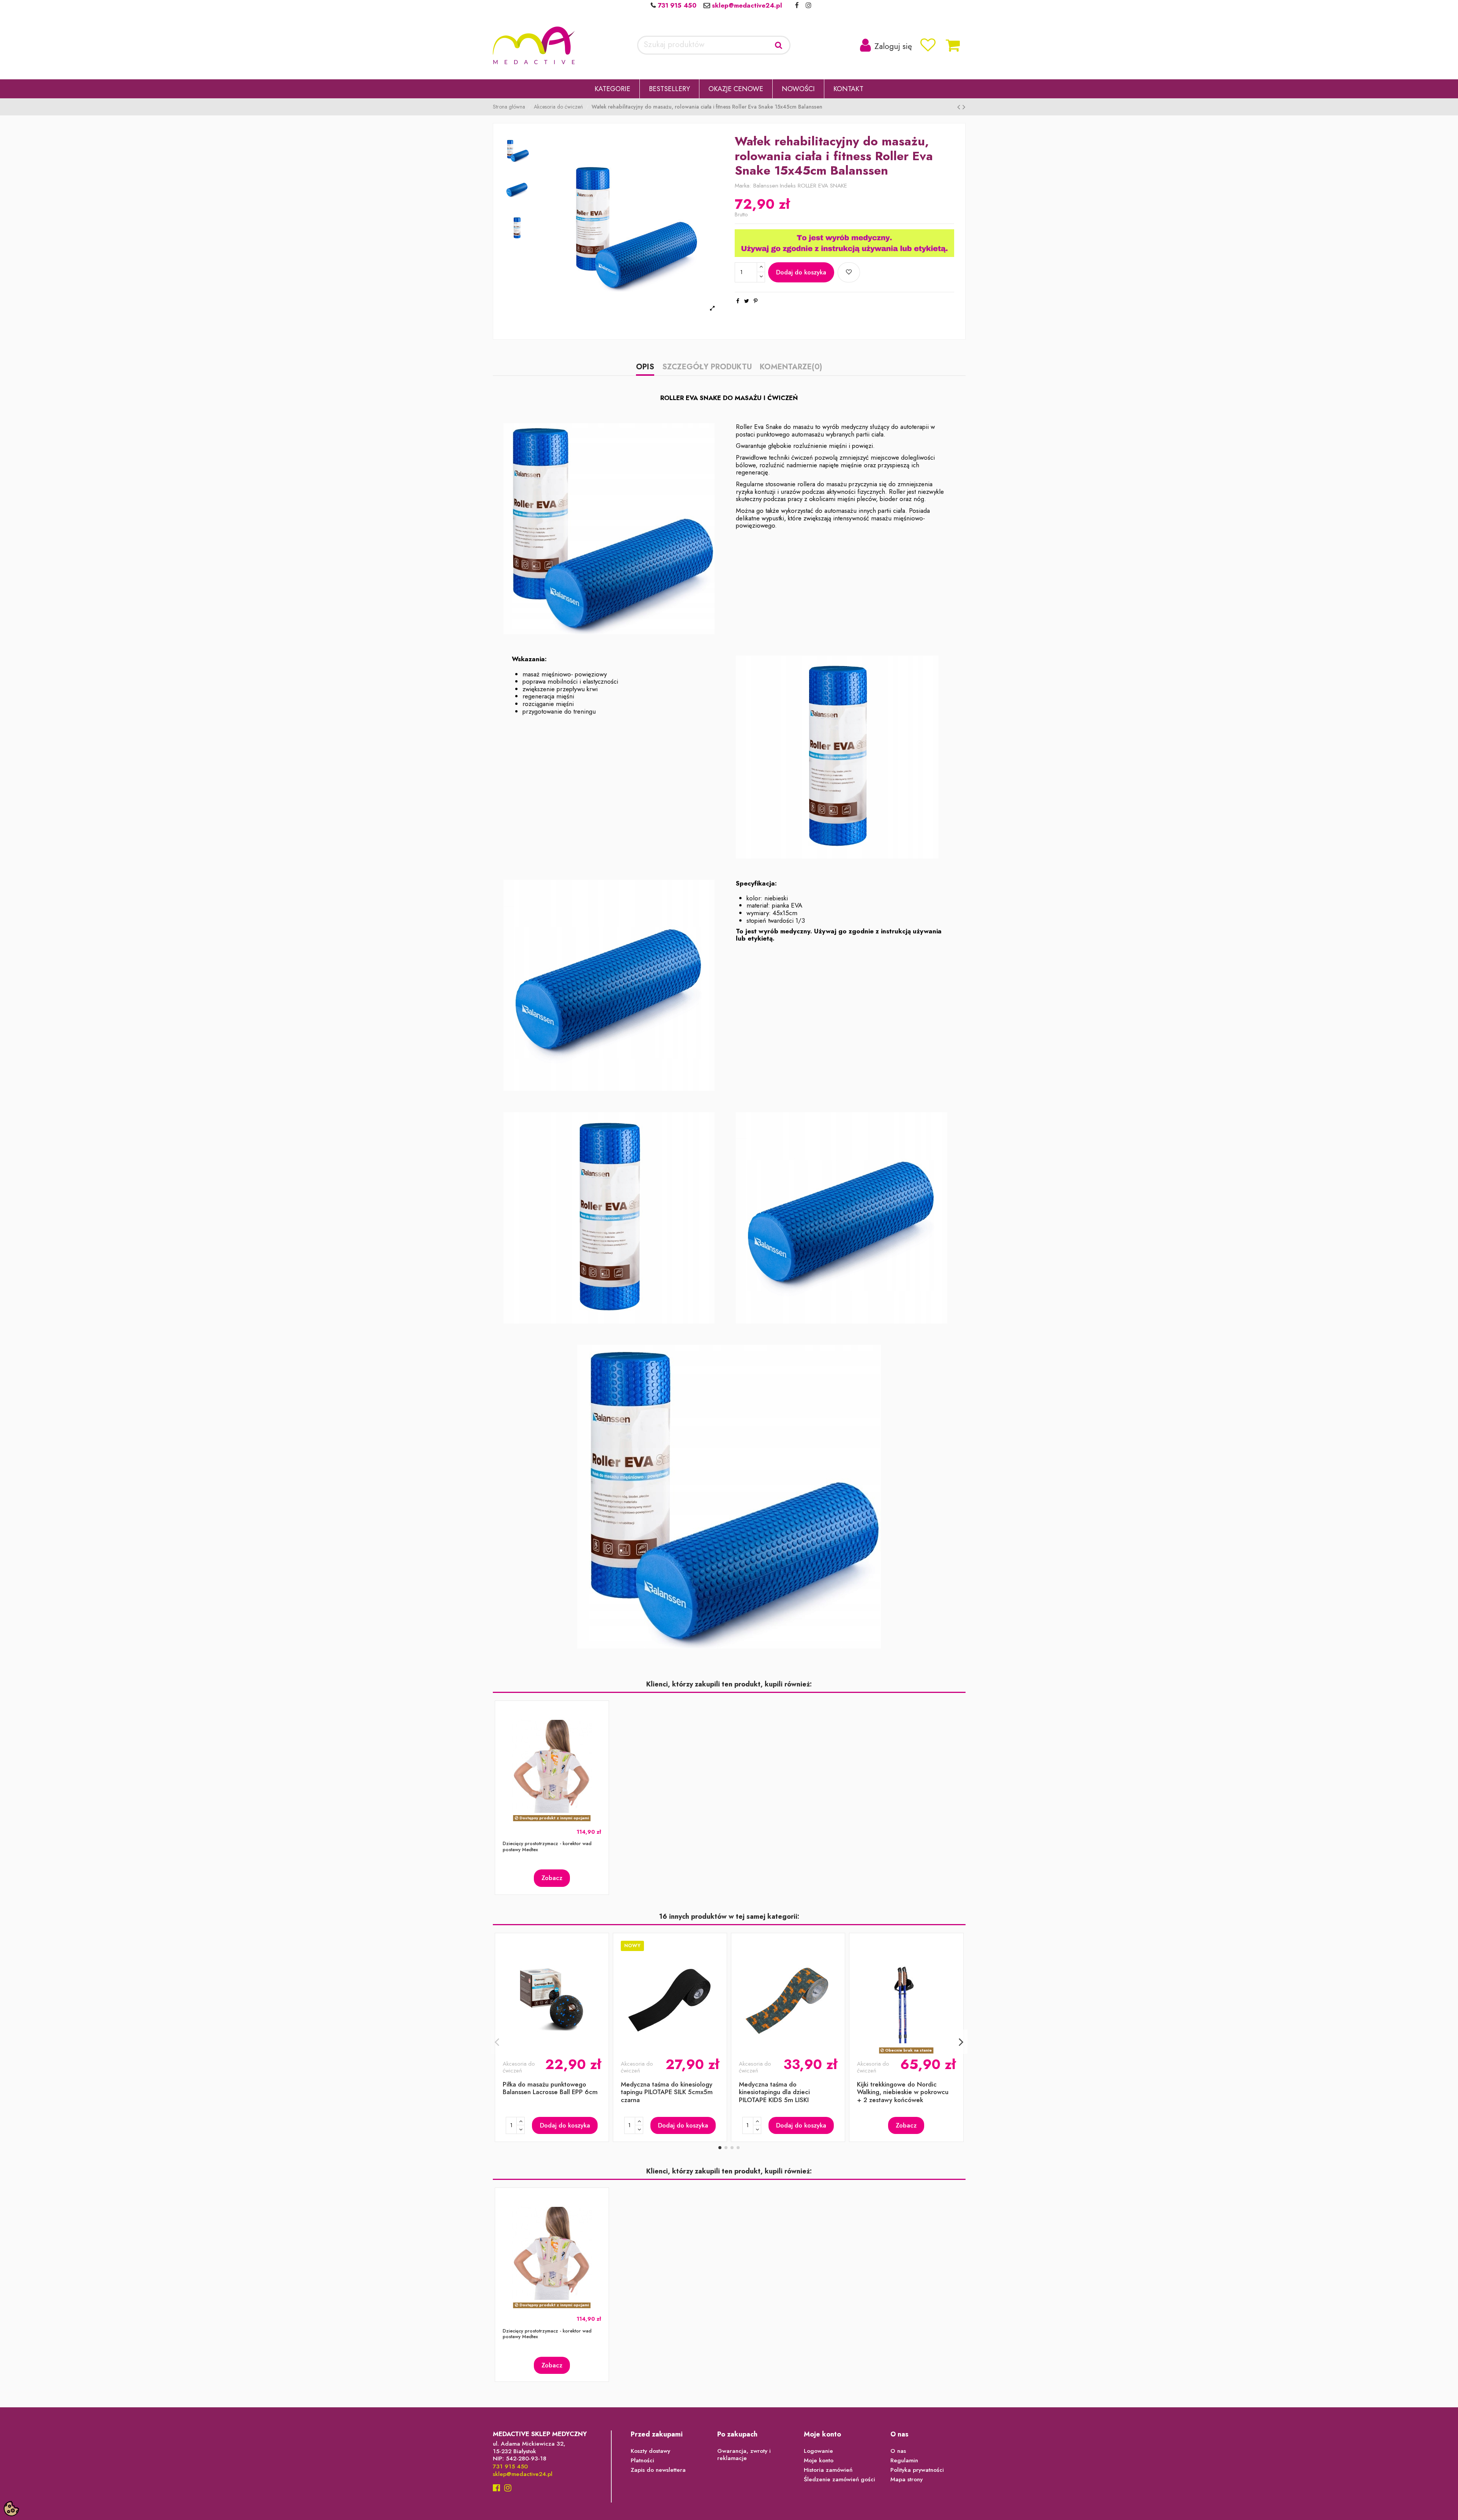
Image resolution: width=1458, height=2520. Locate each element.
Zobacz (552, 1878)
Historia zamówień (828, 2470)
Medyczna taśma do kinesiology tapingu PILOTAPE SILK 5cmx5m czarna (667, 2092)
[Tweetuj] (747, 301)
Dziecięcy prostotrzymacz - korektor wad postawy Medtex (547, 1846)
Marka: (743, 186)
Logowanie (818, 2451)
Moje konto (819, 2461)
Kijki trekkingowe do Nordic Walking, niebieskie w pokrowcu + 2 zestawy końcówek (903, 2092)
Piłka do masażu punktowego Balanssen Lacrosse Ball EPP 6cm (550, 2088)
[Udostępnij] (738, 301)
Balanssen (766, 186)
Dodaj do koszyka (801, 272)
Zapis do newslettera (658, 2470)
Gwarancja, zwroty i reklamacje (744, 2455)
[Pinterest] (756, 301)
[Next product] (964, 107)
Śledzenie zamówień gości (839, 2480)
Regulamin (904, 2461)
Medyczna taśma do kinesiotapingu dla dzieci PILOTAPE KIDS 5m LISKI (774, 2092)
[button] (612, 89)
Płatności (642, 2461)
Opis (645, 368)
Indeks (788, 186)
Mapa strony (907, 2480)
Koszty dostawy (650, 2451)
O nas (898, 2451)
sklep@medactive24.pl (746, 5)
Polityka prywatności (917, 2470)
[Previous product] (960, 107)
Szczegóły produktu (707, 368)
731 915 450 (676, 5)
